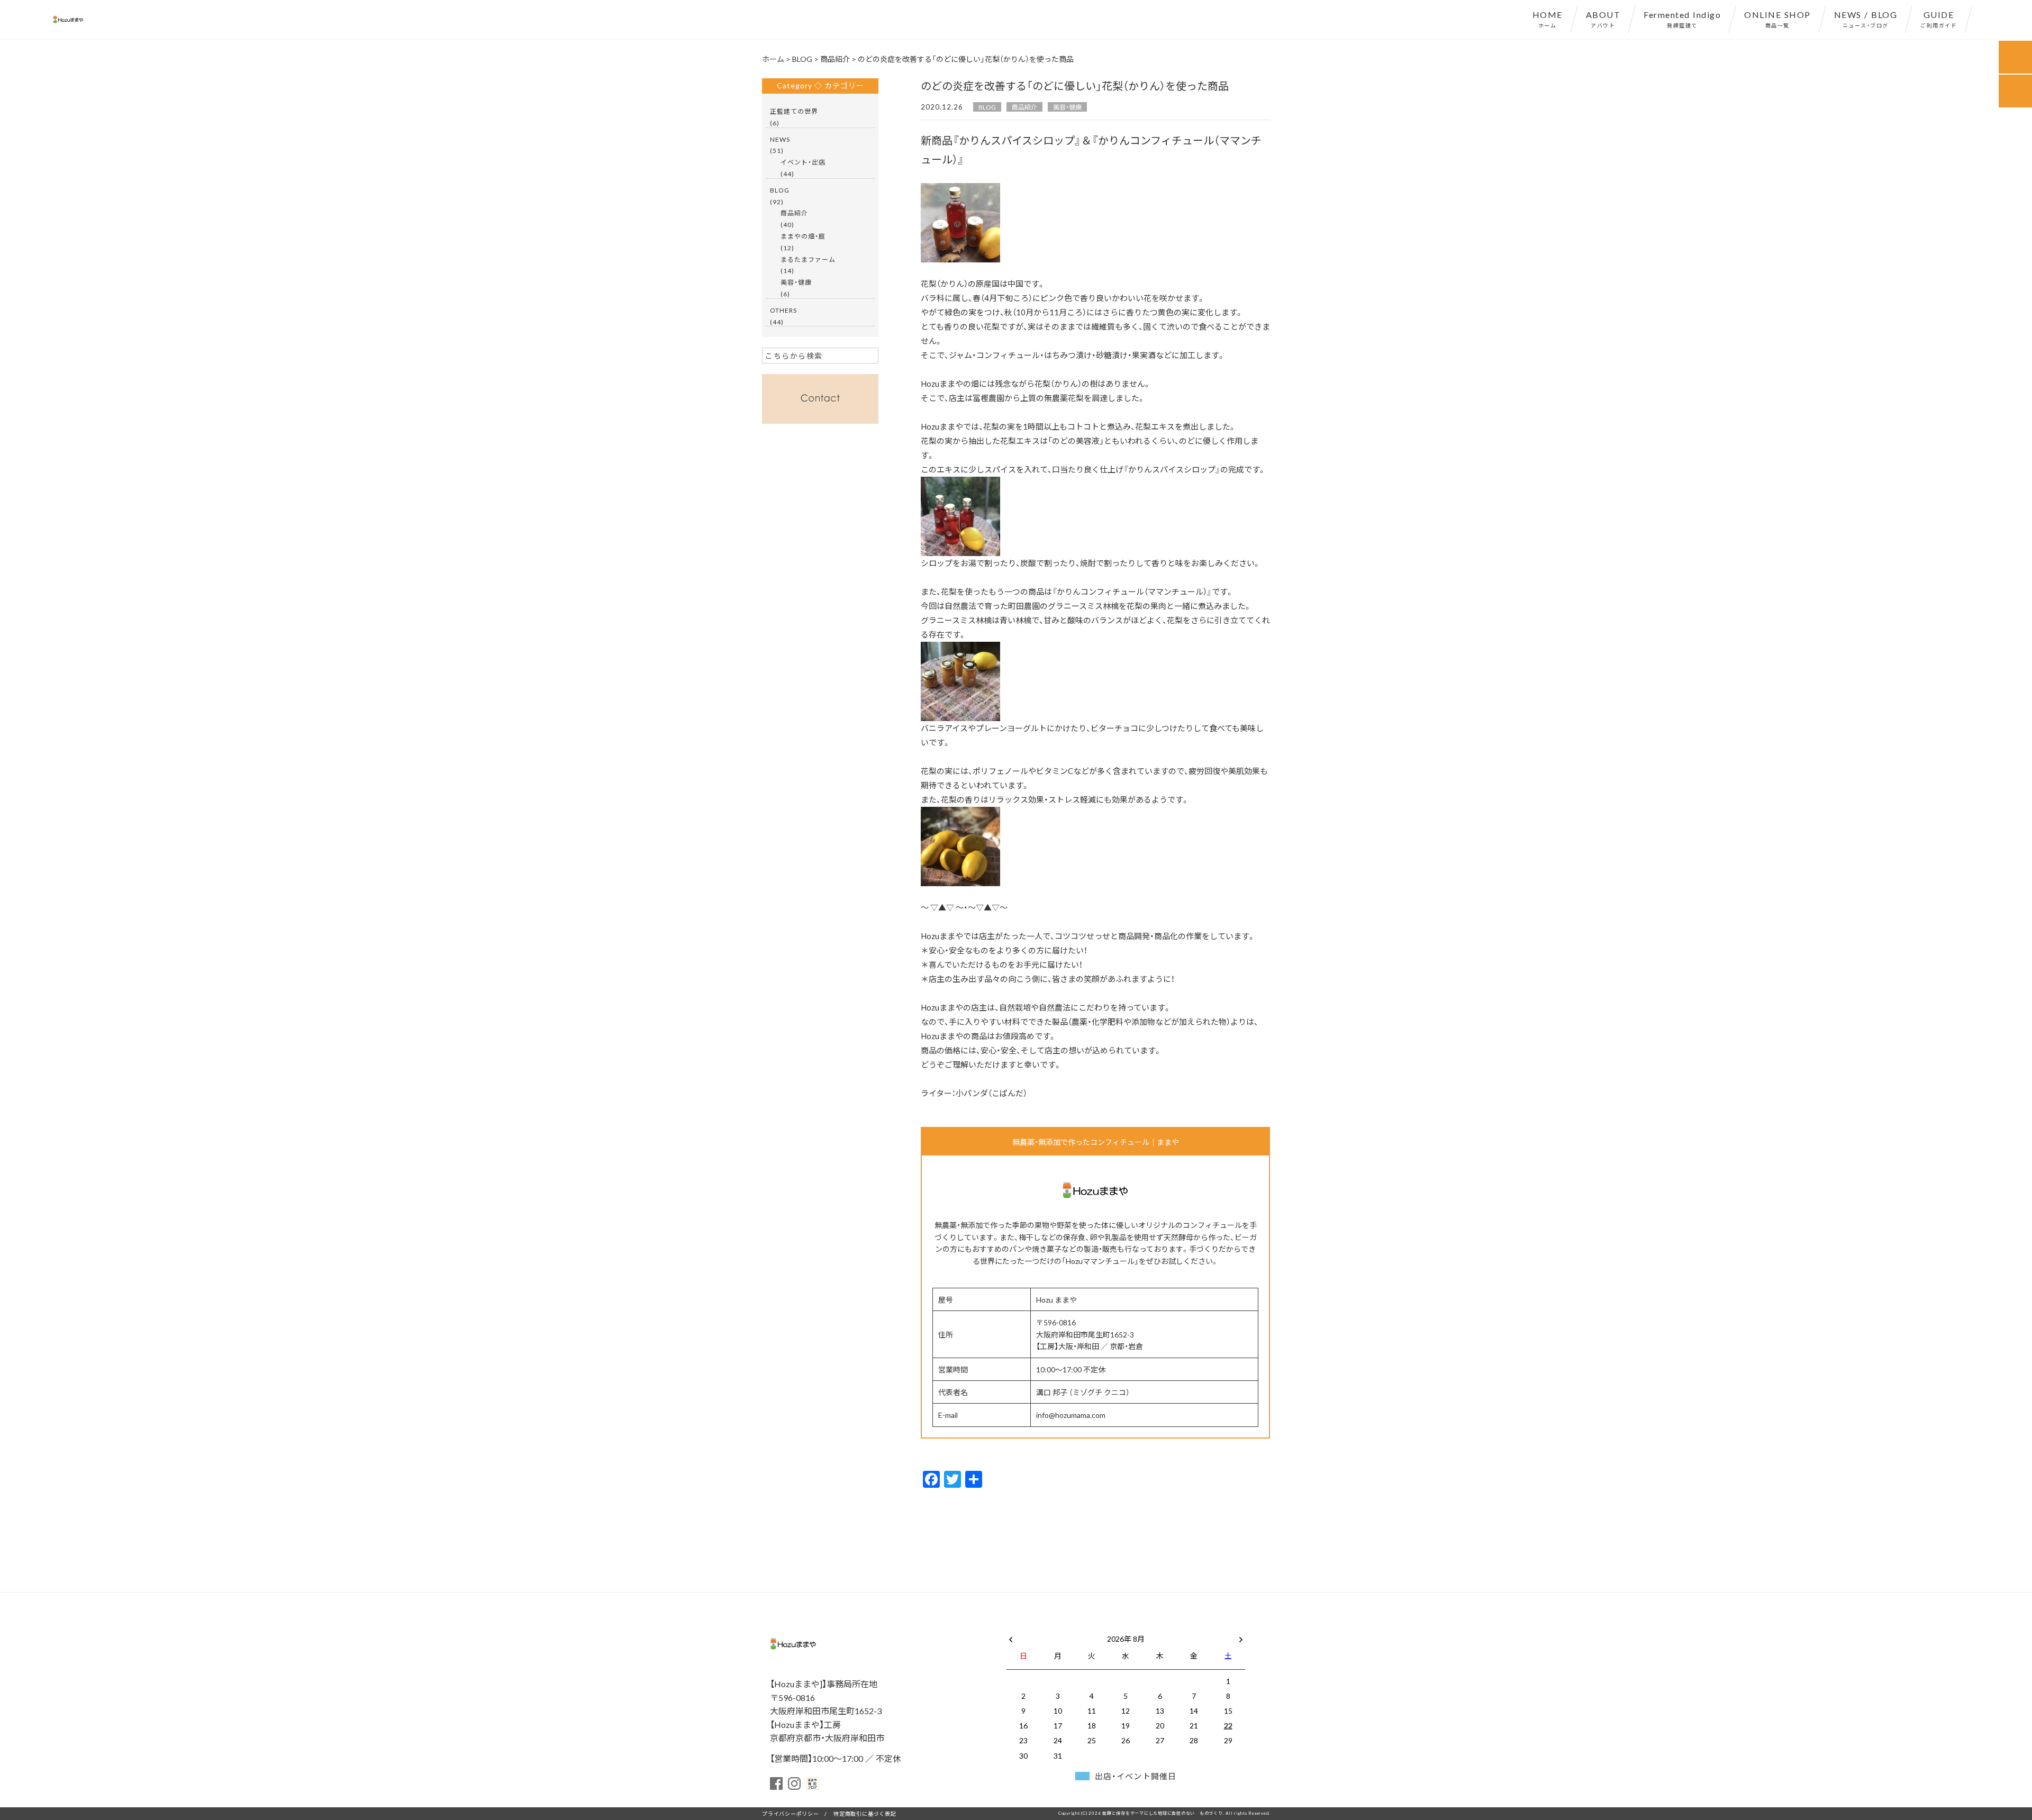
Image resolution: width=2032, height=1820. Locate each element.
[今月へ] (1057, 1628)
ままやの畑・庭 (803, 236)
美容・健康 (1067, 107)
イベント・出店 (803, 162)
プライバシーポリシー (791, 1813)
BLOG (987, 107)
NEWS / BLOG (1866, 19)
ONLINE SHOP (1777, 19)
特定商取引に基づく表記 (865, 1813)
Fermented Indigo (1682, 19)
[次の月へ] (1241, 1636)
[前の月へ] (1011, 1636)
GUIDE (1939, 19)
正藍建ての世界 (794, 111)
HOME (1548, 19)
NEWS (780, 139)
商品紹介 (1024, 107)
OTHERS (783, 310)
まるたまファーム (808, 259)
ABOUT (1603, 19)
